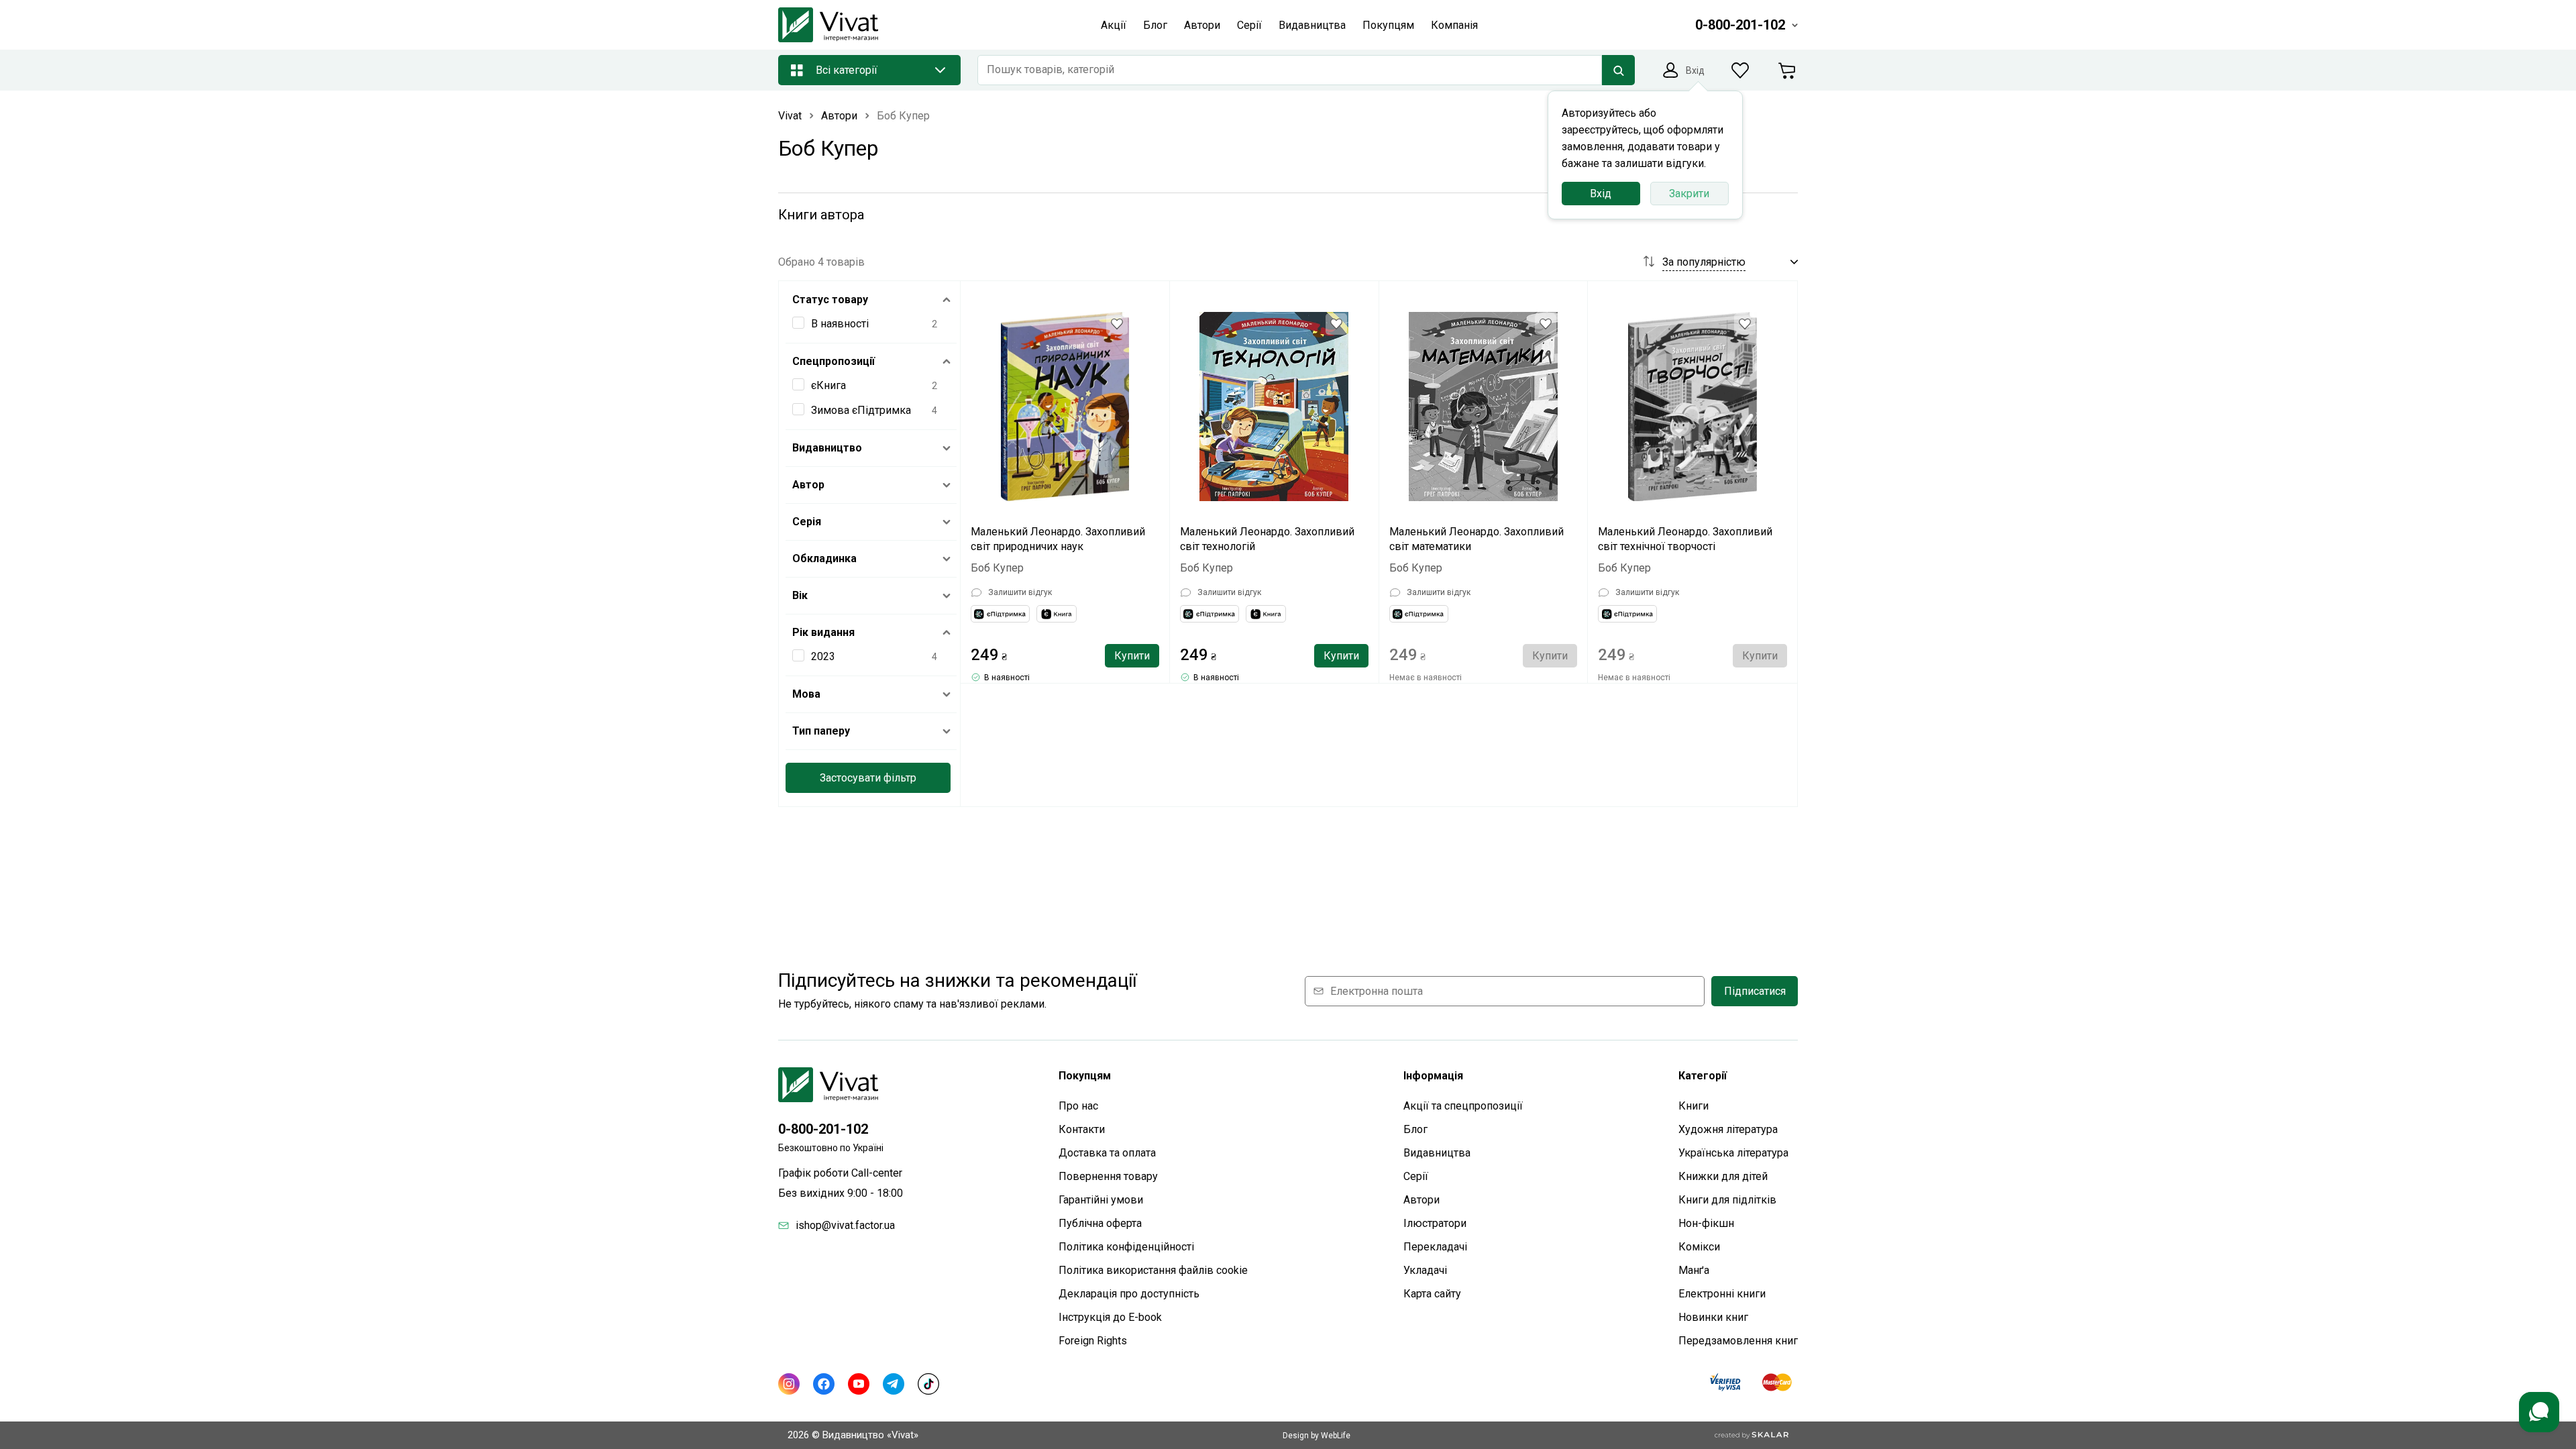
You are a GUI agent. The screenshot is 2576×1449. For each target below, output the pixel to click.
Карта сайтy (1432, 1294)
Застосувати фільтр (868, 778)
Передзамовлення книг (1738, 1341)
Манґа (1694, 1270)
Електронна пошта (1377, 991)
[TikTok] (928, 1384)
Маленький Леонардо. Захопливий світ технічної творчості (1685, 539)
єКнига (828, 385)
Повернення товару (1108, 1176)
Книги (1694, 1106)
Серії (1416, 1176)
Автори (1421, 1200)
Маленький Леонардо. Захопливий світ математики (1477, 539)
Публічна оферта (1100, 1223)
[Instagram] (789, 1384)
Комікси (1699, 1247)
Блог (1415, 1129)
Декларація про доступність (1129, 1294)
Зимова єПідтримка (861, 410)
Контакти (1082, 1129)
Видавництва (1437, 1153)
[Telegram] (894, 1384)
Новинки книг (1713, 1317)
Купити (1132, 656)
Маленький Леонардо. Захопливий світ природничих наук (1058, 539)
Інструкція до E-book (1110, 1317)
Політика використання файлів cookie (1153, 1270)
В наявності (840, 324)
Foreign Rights (1093, 1341)
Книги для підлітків (1727, 1200)
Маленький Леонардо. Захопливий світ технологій (1267, 539)
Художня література (1728, 1129)
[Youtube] (859, 1384)
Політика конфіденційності (1126, 1247)
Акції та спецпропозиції (1463, 1106)
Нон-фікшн (1706, 1223)
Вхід (1601, 194)
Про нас (1078, 1106)
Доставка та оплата (1107, 1153)
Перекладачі (1435, 1247)
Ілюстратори (1435, 1223)
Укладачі (1425, 1270)
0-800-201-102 (823, 1129)
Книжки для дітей (1723, 1176)
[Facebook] (824, 1384)
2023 (823, 656)
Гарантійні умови (1101, 1200)
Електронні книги (1722, 1294)
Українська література (1733, 1153)
